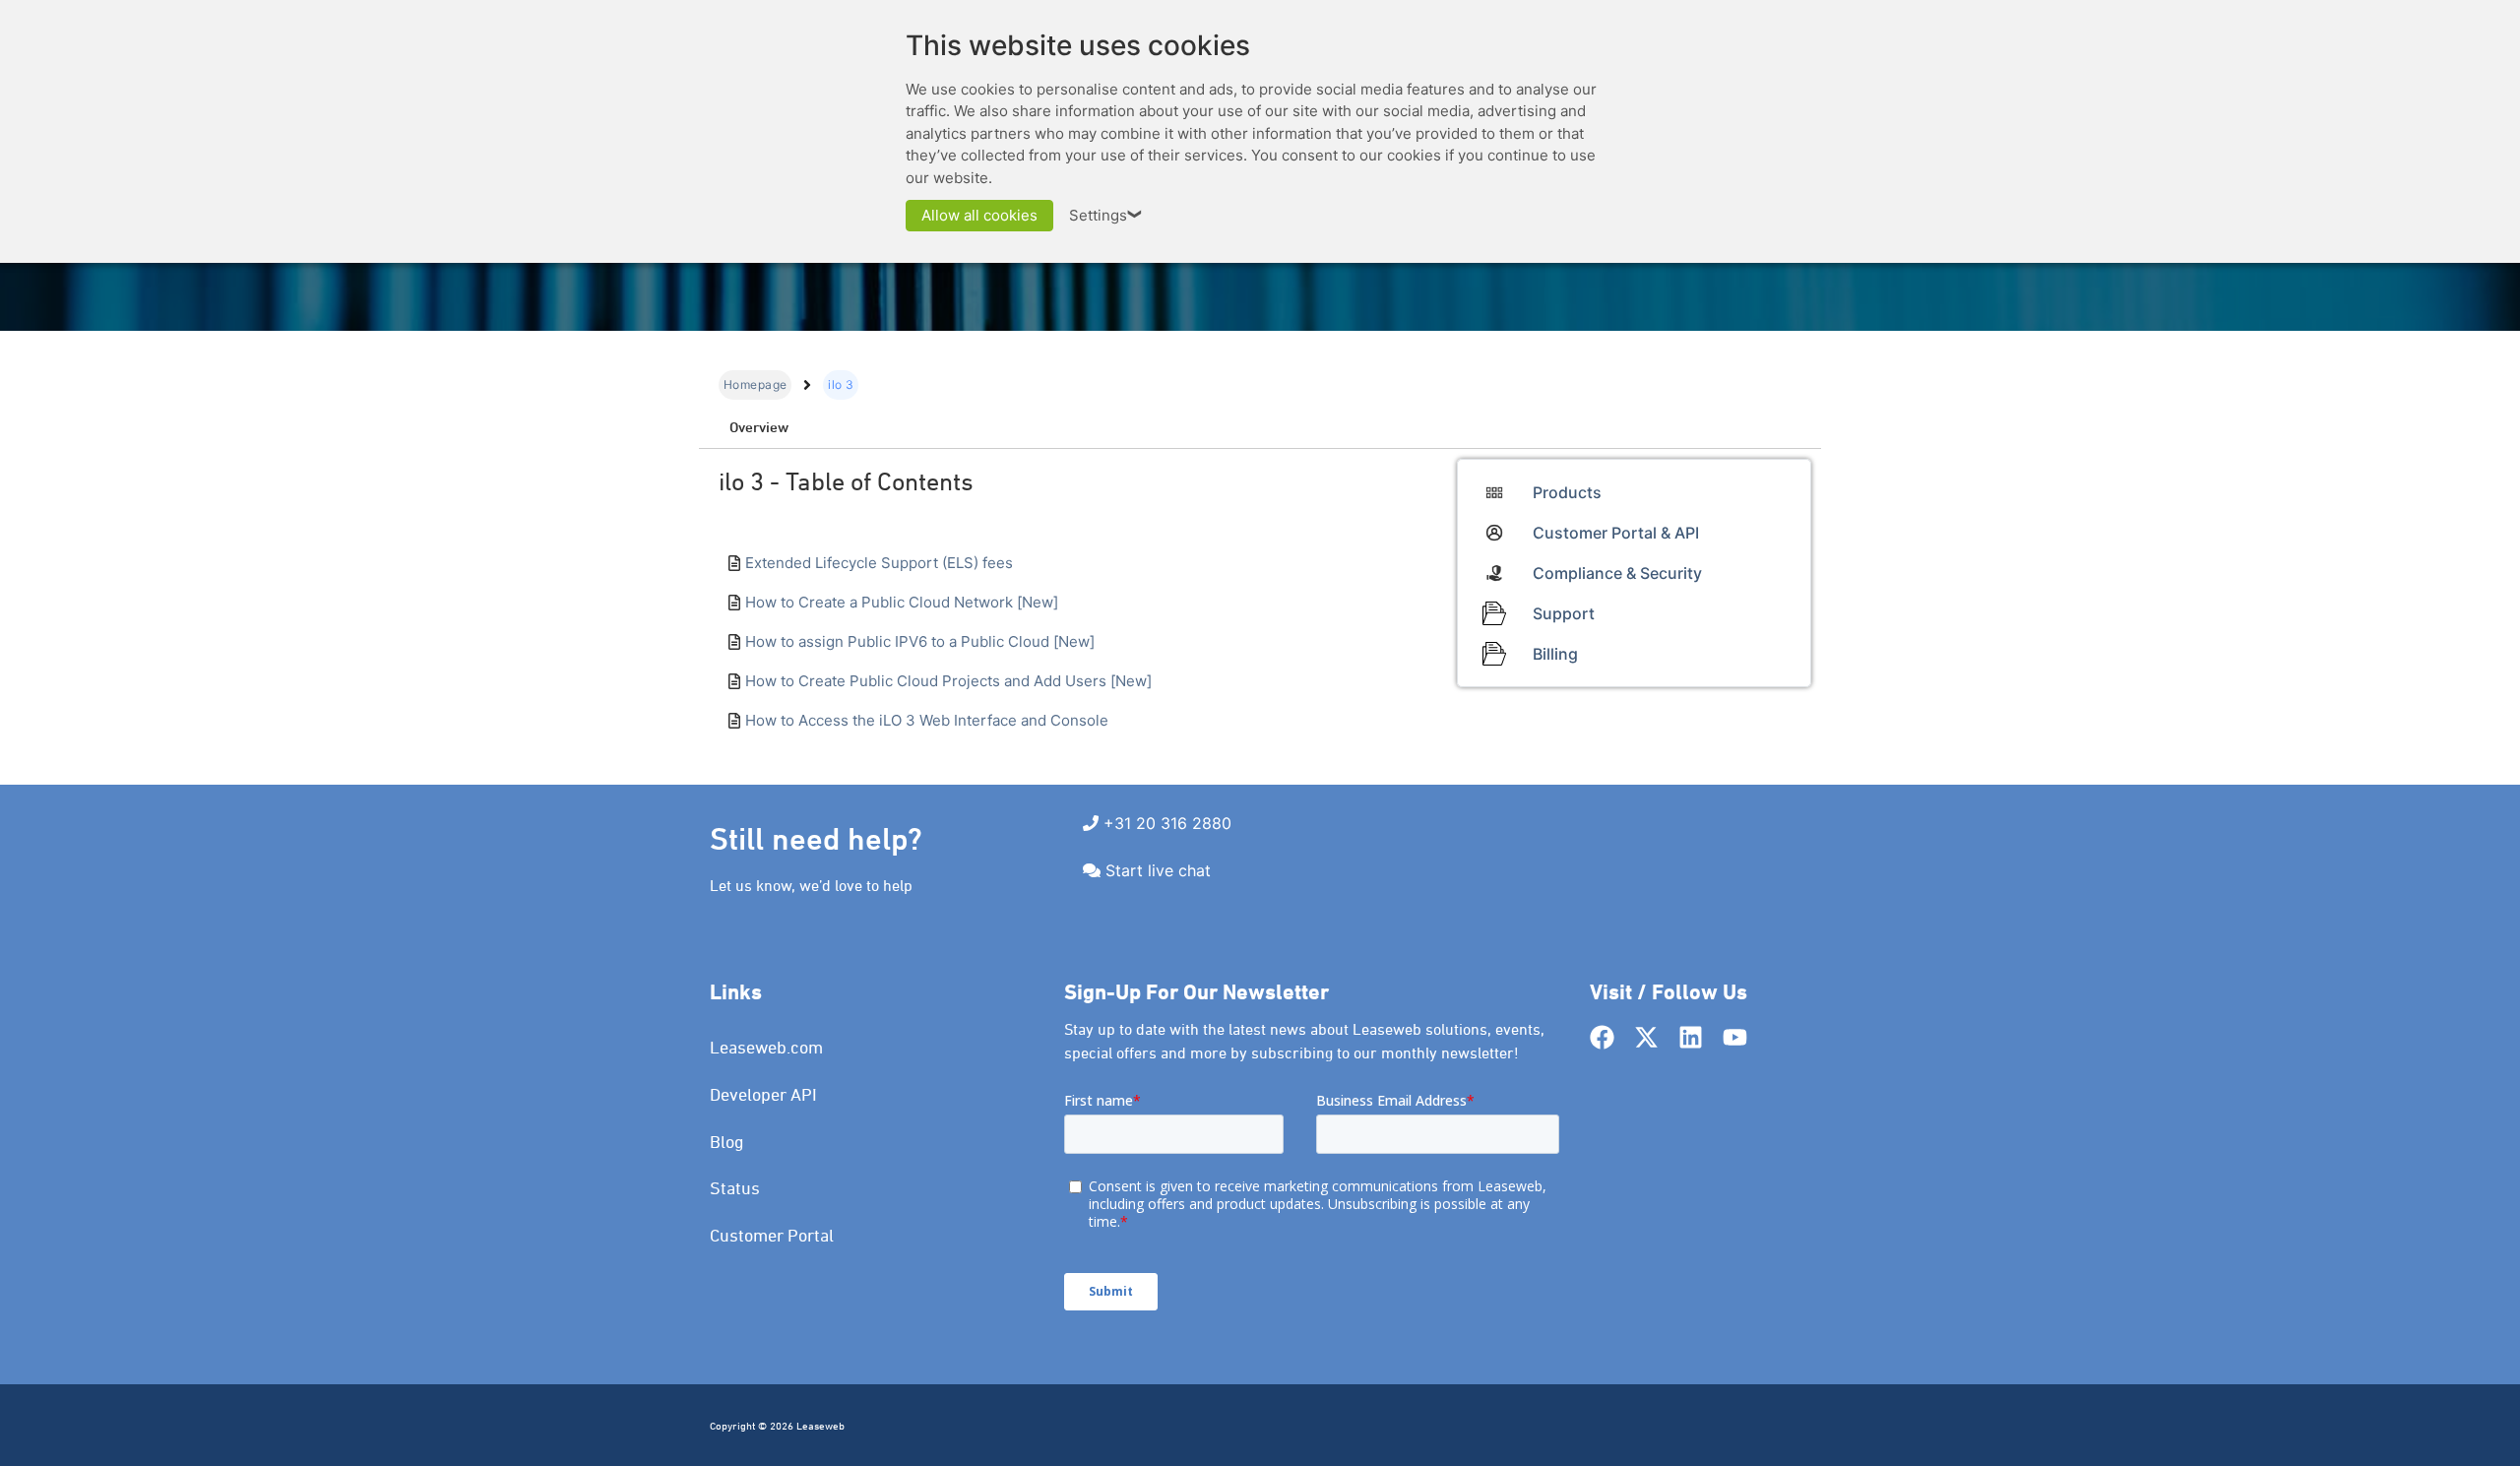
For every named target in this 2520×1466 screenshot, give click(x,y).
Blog (727, 1142)
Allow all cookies (979, 215)
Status (735, 1188)
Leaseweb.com (766, 1047)
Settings (1106, 215)
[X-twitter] (1646, 1037)
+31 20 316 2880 (1167, 823)
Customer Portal (772, 1235)
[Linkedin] (1691, 1037)
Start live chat (1158, 870)
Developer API (763, 1094)
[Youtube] (1735, 1037)
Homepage (755, 384)
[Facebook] (1602, 1037)
